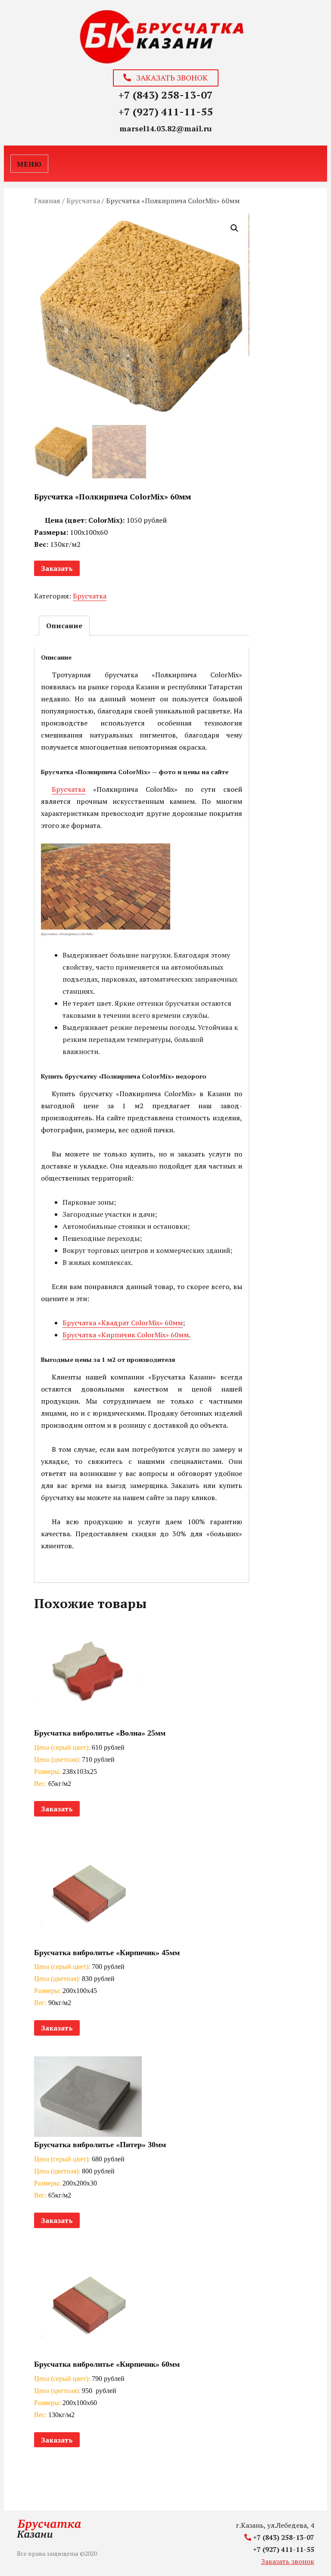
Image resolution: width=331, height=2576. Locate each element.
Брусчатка (83, 201)
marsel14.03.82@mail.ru (165, 128)
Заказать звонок (288, 2561)
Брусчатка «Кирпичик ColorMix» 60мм (126, 1335)
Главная (47, 201)
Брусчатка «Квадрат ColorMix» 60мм (123, 1323)
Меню (29, 164)
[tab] (64, 626)
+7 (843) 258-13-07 (166, 95)
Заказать (57, 568)
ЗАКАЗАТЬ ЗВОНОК (169, 77)
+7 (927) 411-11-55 (166, 112)
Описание (64, 626)
